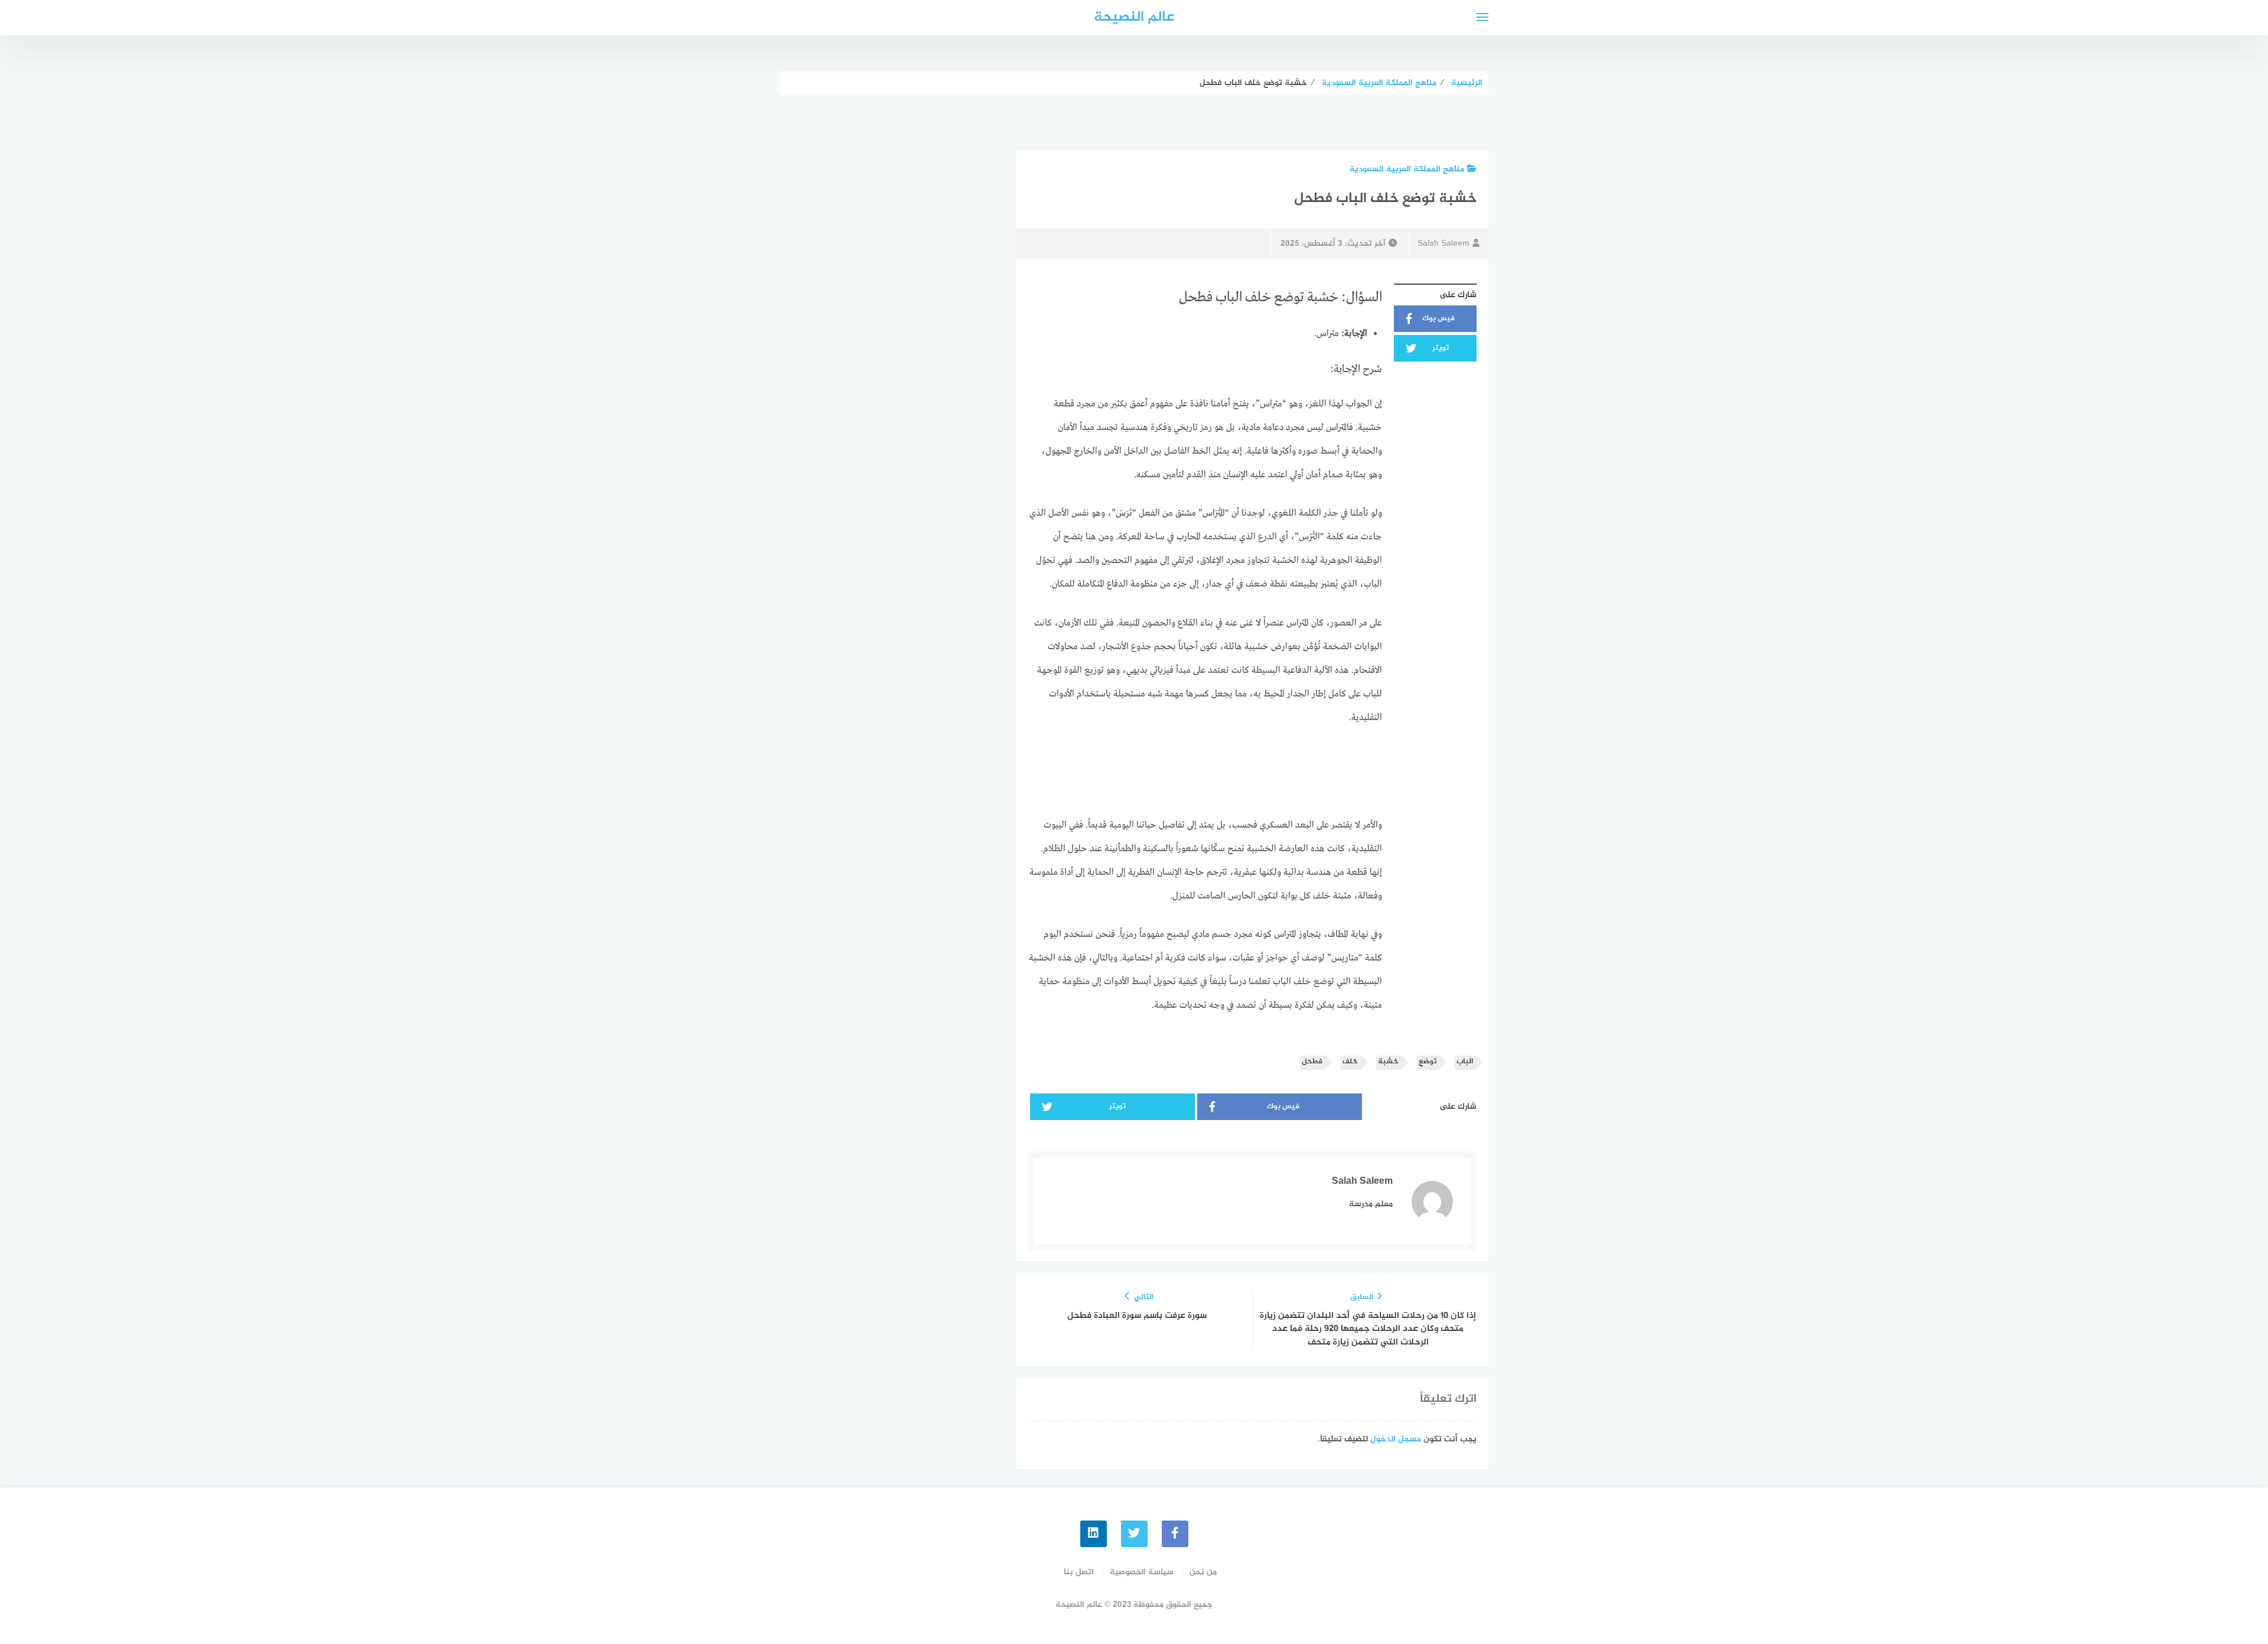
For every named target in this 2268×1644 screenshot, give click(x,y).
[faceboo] (1175, 1534)
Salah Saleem (1443, 244)
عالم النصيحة (1134, 17)
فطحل (1312, 1062)
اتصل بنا (1079, 1572)
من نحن (1203, 1572)
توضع (1428, 1062)
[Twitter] (1134, 1534)
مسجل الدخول (1396, 1439)
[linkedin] (1094, 1534)
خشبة (1388, 1062)
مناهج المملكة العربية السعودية (1407, 169)
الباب (1465, 1062)
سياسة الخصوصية (1142, 1572)
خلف (1350, 1062)
